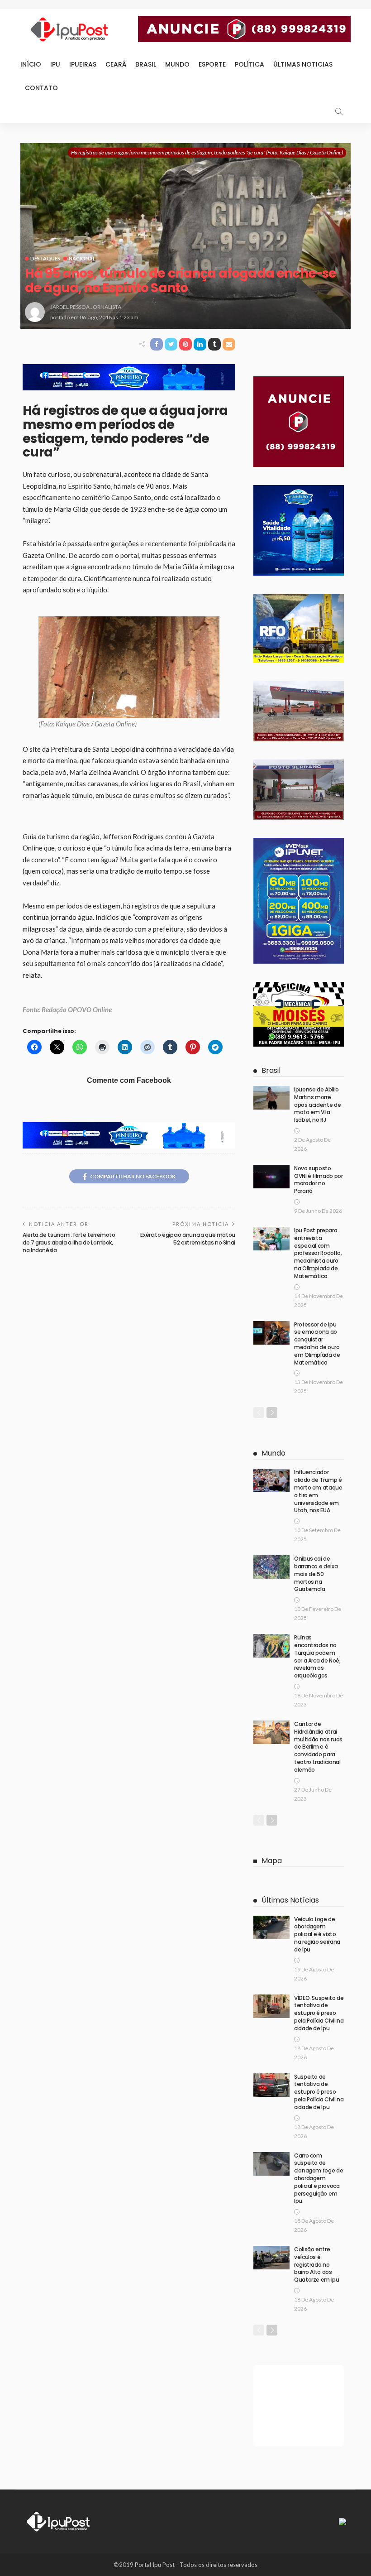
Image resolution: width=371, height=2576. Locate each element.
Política (250, 64)
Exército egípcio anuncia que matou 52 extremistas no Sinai (188, 1239)
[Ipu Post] (59, 2521)
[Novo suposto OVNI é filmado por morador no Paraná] (271, 1177)
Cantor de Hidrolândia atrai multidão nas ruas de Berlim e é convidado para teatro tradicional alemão (318, 1747)
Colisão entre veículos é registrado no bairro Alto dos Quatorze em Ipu (317, 2264)
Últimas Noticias (303, 64)
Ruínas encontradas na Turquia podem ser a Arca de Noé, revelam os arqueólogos (317, 1656)
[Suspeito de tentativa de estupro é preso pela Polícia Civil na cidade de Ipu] (271, 2085)
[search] (339, 111)
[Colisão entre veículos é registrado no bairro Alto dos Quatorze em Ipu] (271, 2258)
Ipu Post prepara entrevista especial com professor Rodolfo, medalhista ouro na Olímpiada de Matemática (318, 1253)
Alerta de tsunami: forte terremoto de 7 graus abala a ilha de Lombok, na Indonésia (69, 1242)
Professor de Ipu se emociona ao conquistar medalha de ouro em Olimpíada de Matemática (317, 1343)
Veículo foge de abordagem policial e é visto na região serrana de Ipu (317, 1934)
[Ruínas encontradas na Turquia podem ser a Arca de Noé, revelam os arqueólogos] (271, 1646)
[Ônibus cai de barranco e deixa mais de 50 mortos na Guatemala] (271, 1567)
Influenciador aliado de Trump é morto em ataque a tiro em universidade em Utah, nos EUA (318, 1491)
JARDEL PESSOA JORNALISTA (86, 307)
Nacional (82, 258)
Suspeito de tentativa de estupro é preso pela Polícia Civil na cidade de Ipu (319, 2092)
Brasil (146, 64)
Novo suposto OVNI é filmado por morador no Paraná (319, 1180)
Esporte (212, 64)
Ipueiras (83, 64)
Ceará (116, 64)
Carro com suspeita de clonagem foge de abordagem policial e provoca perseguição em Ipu (319, 2178)
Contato (41, 88)
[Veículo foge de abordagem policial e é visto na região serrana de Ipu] (271, 1927)
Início (31, 64)
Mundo (177, 64)
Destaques (45, 258)
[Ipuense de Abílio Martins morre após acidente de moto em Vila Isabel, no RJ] (271, 1098)
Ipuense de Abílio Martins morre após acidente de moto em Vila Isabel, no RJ (317, 1105)
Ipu (55, 64)
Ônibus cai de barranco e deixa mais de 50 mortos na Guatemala (316, 1574)
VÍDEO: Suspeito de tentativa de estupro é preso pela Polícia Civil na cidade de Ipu (319, 2013)
